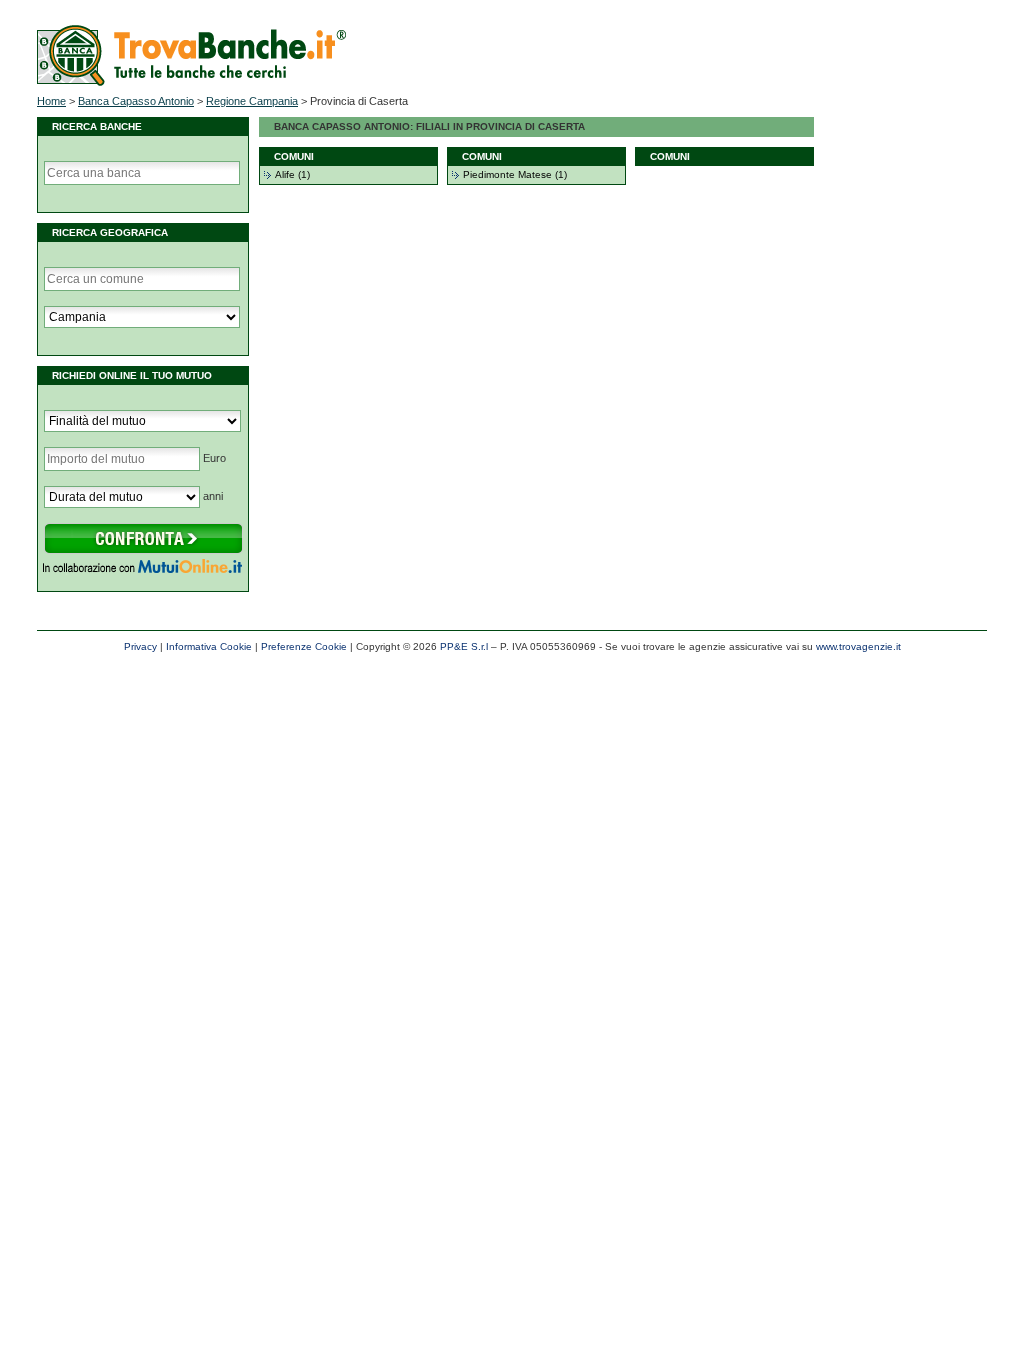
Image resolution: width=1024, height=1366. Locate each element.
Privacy (140, 646)
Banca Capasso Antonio (136, 101)
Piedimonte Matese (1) (515, 174)
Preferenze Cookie (304, 646)
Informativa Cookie (209, 646)
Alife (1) (292, 174)
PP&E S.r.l (464, 646)
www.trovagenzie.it (858, 646)
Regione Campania (252, 101)
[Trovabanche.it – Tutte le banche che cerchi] (191, 82)
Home (51, 101)
